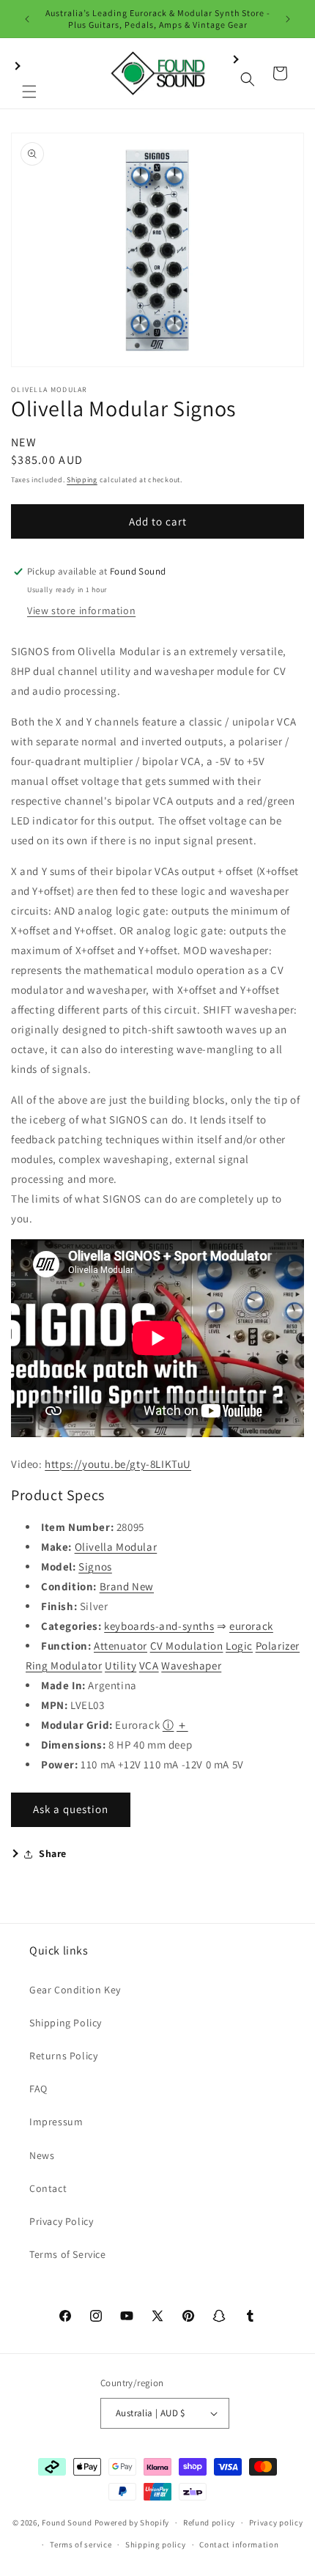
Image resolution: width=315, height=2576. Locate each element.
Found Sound (67, 2523)
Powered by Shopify (132, 2523)
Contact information (239, 2544)
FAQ (38, 2089)
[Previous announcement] (27, 19)
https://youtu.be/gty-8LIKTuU (118, 1464)
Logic (239, 1646)
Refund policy (209, 2523)
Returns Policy (63, 2056)
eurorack (251, 1626)
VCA (149, 1665)
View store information (81, 610)
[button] (29, 73)
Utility (121, 1665)
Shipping (82, 480)
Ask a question (71, 1809)
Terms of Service (68, 2254)
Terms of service (81, 2544)
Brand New (127, 1586)
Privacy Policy (61, 2221)
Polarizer (278, 1646)
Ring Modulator (64, 1665)
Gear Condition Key (75, 1990)
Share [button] (53, 1853)
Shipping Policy (66, 2023)
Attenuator (121, 1646)
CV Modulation (187, 1646)
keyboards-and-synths (159, 1626)
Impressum (56, 2122)
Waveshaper (191, 1665)
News (42, 2155)
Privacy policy (276, 2523)
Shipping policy (156, 2544)
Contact (48, 2188)
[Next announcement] (288, 19)
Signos (95, 1566)
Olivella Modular (116, 1547)
